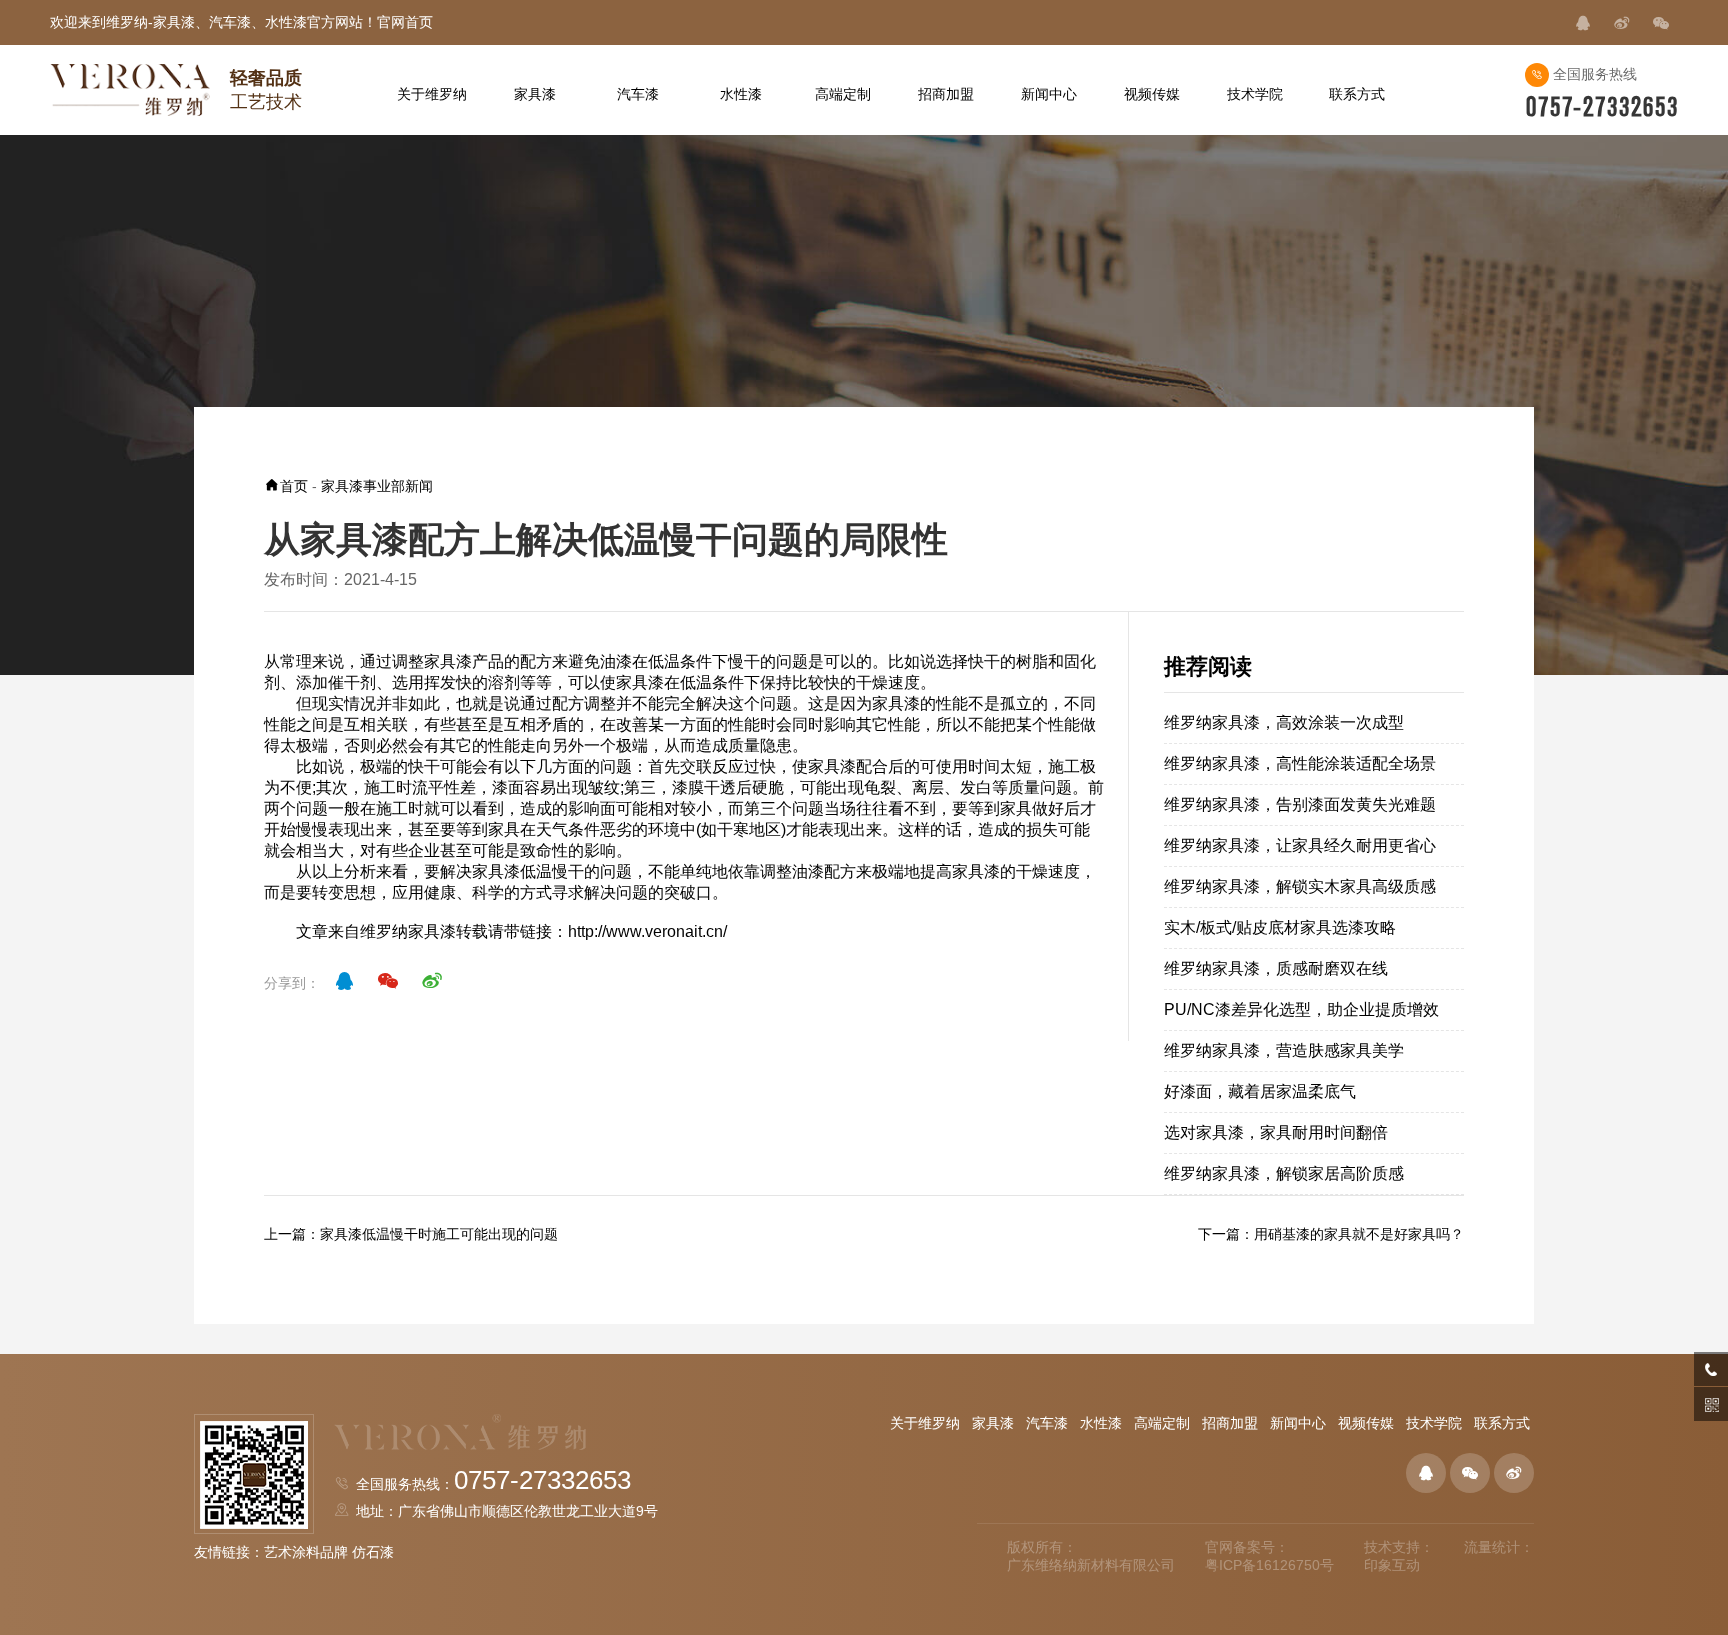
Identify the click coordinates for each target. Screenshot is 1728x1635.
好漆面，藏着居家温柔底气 (1260, 1091)
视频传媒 (1366, 1423)
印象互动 (1392, 1565)
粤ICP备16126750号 (1269, 1565)
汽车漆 (1047, 1423)
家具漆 (448, 661)
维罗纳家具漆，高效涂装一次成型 (1284, 722)
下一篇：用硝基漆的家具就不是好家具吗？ (1331, 1234)
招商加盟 (1230, 1423)
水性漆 (1101, 1423)
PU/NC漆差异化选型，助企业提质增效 (1301, 1009)
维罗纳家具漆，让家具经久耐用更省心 (1300, 845)
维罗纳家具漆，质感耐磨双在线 (1276, 968)
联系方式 (1502, 1423)
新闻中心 (1298, 1423)
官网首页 (405, 22)
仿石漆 (373, 1552)
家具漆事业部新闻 (377, 486)
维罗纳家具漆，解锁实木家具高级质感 (1300, 886)
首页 (294, 486)
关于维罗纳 (925, 1423)
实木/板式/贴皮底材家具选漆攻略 (1280, 927)
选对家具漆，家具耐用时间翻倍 (1276, 1132)
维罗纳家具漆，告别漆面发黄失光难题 (1300, 804)
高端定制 (1162, 1423)
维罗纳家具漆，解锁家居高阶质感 (1284, 1173)
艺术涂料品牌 (306, 1552)
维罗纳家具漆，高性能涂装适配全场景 (1300, 763)
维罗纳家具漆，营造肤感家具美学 (1284, 1050)
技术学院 (1434, 1423)
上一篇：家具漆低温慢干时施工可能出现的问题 (411, 1234)
